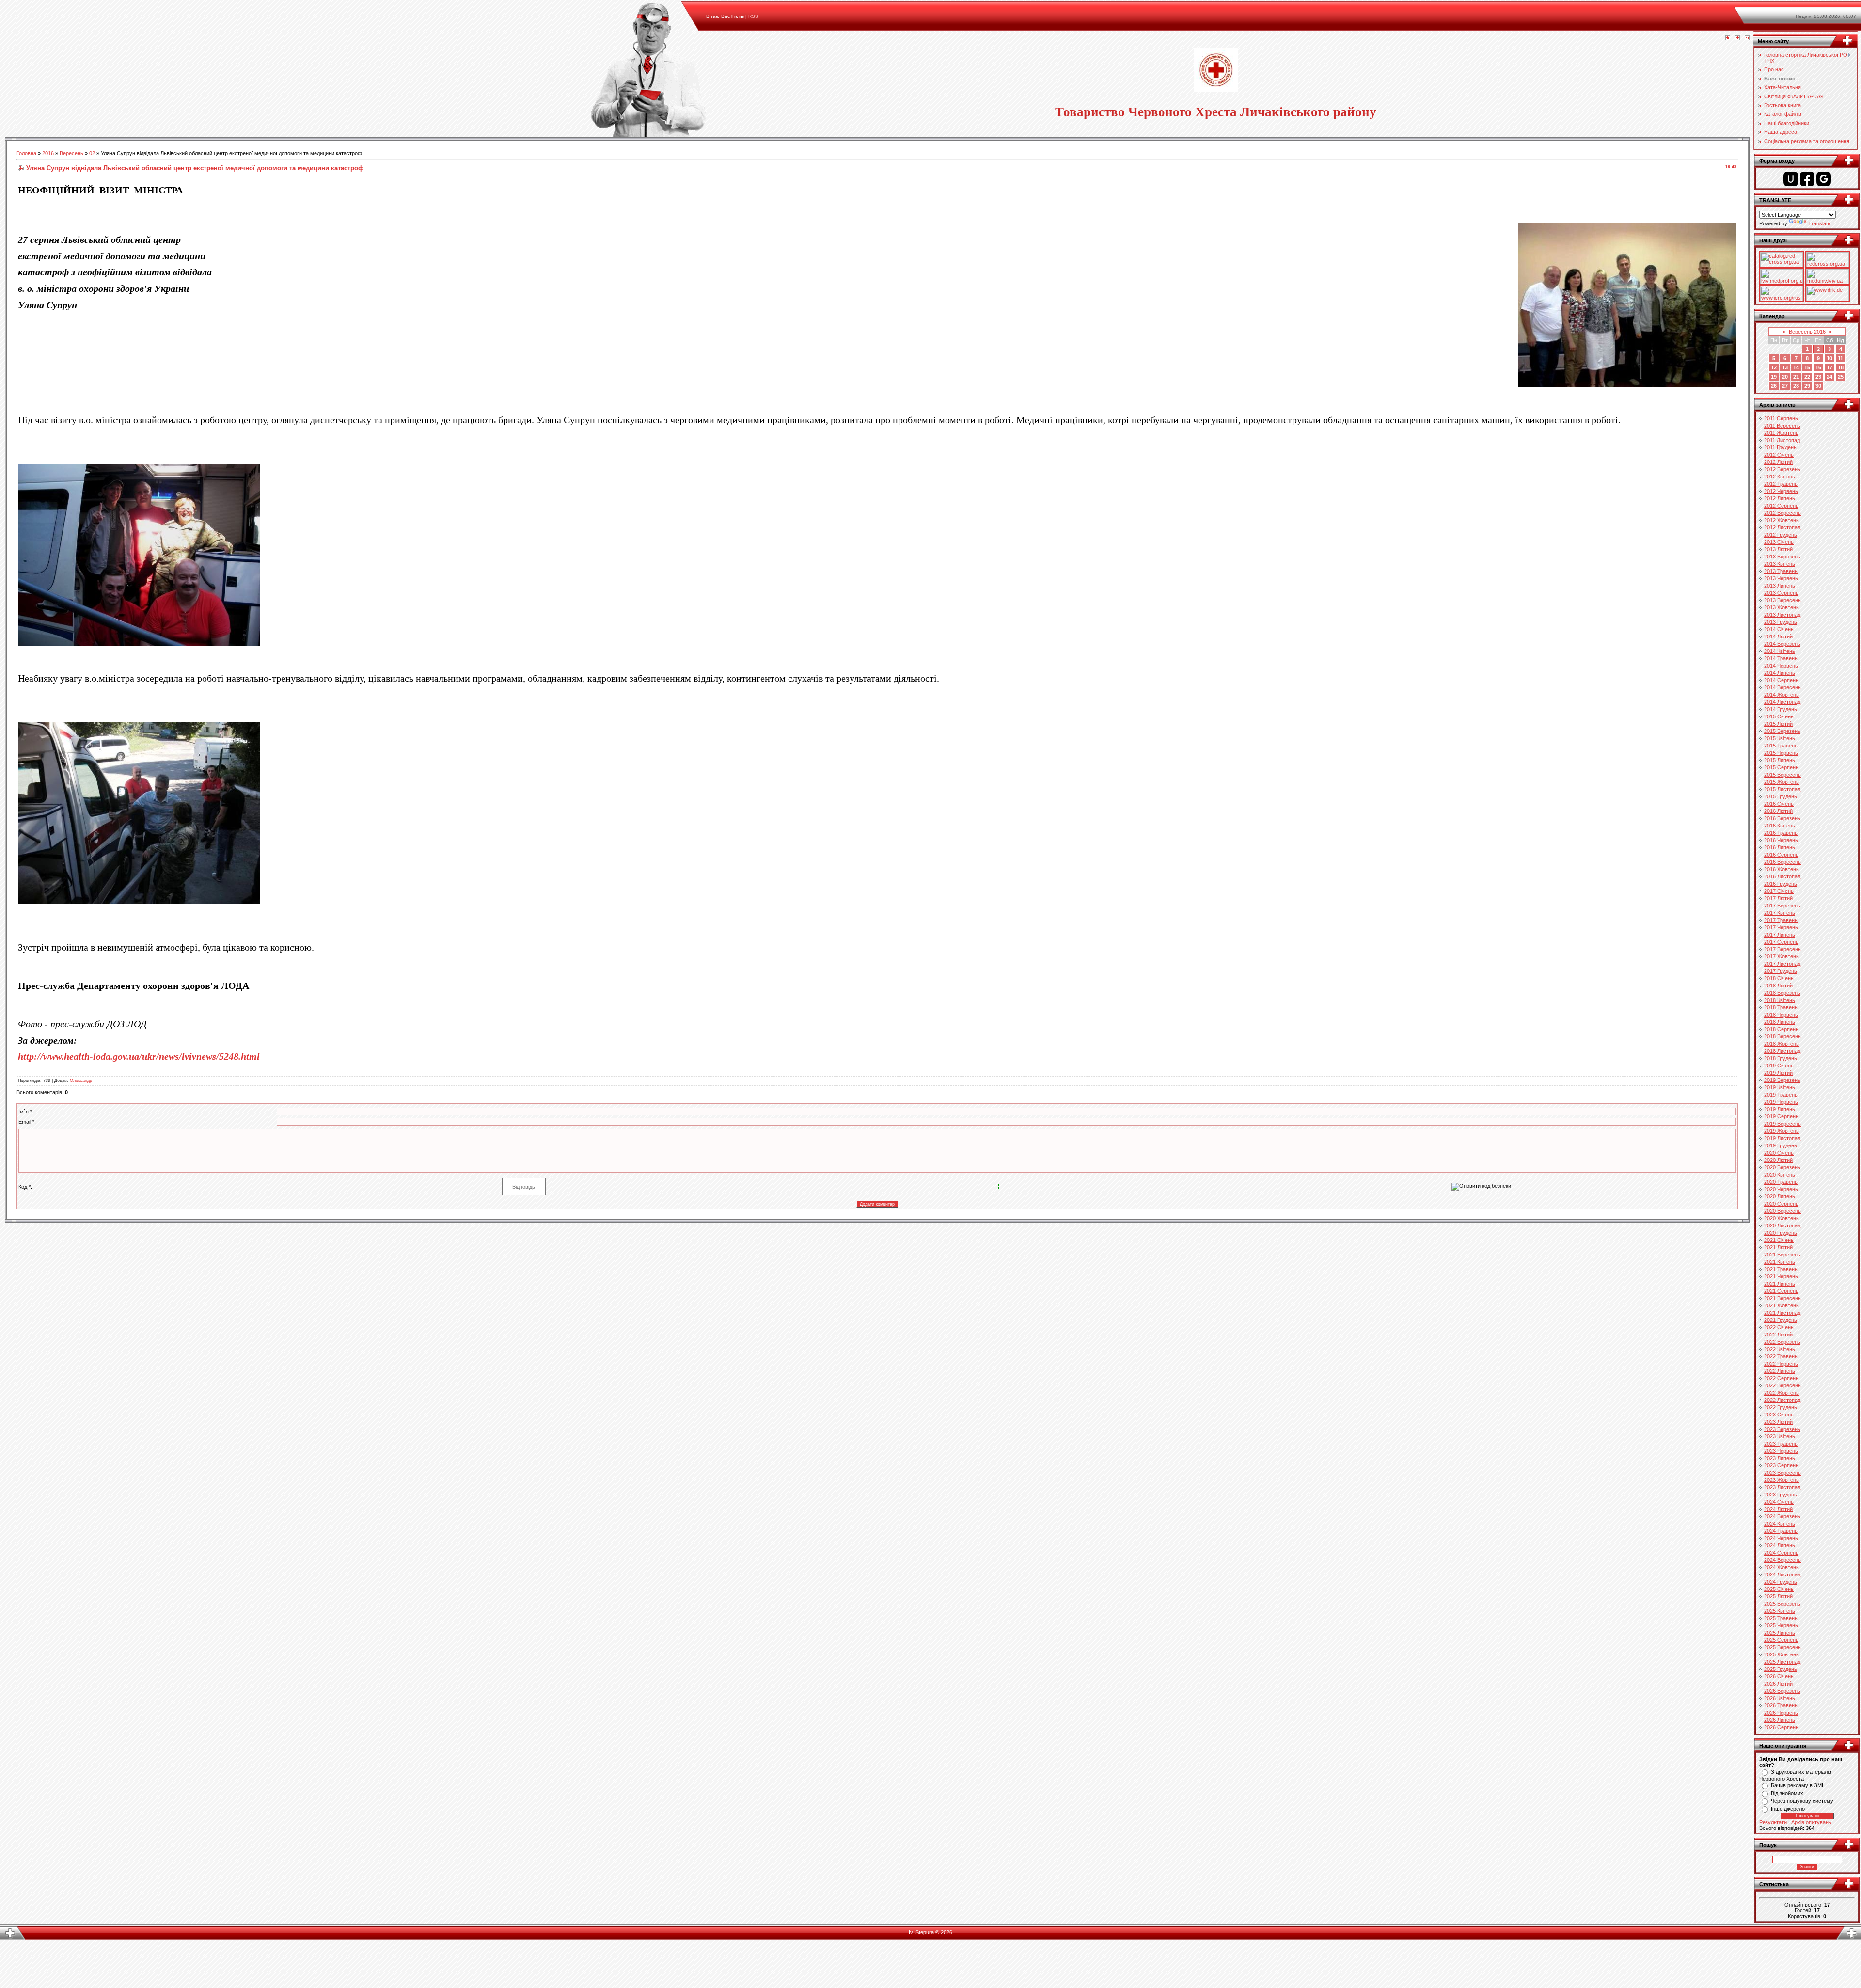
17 (1829, 367)
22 (1807, 377)
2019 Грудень (1781, 1145)
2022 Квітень (1780, 1349)
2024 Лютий (1778, 1509)
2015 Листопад (1782, 789)
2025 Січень (1779, 1589)
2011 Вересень (1782, 426)
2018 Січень (1779, 978)
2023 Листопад (1782, 1487)
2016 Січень (1779, 804)
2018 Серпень (1781, 1029)
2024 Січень (1779, 1502)
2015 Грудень (1781, 796)
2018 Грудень (1781, 1058)
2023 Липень (1780, 1458)
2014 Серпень (1781, 680)
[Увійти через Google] (1824, 179)
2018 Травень (1781, 1007)
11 (1840, 358)
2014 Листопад (1782, 702)
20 (1785, 377)
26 (1774, 386)
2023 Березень (1782, 1429)
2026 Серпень (1781, 1727)
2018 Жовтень (1782, 1044)
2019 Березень (1782, 1080)
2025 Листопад (1782, 1662)
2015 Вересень (1782, 775)
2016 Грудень (1781, 884)
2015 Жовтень (1782, 782)
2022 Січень (1779, 1327)
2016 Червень (1781, 840)
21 (1796, 377)
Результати (1773, 1822)
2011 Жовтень (1781, 433)
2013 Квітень (1780, 564)
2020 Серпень (1781, 1204)
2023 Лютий (1778, 1422)
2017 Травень (1781, 920)
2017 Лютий (1778, 898)
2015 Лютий (1778, 724)
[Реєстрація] (1737, 38)
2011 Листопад (1782, 440)
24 (1829, 377)
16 (1818, 367)
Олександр (81, 1081)
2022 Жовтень (1782, 1393)
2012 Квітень (1780, 477)
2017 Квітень (1780, 913)
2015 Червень (1781, 753)
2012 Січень (1779, 455)
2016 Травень (1781, 833)
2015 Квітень (1780, 738)
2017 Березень (1782, 906)
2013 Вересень (1782, 600)
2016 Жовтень (1782, 869)
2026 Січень (1779, 1676)
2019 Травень (1781, 1095)
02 (92, 153)
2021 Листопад (1782, 1313)
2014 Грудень (1781, 709)
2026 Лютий (1778, 1684)
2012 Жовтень (1782, 520)
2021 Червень (1781, 1276)
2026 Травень (1781, 1705)
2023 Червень (1781, 1451)
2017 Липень (1780, 935)
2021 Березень (1782, 1255)
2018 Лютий (1778, 986)
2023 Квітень (1780, 1436)
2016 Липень (1780, 847)
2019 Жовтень (1782, 1131)
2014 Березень (1782, 644)
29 (1807, 386)
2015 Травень (1781, 746)
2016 (48, 153)
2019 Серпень (1781, 1116)
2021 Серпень (1781, 1291)
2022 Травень (1781, 1356)
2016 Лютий (1778, 811)
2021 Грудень (1781, 1320)
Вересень (71, 153)
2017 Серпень (1781, 942)
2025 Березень (1782, 1604)
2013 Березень (1782, 557)
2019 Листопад (1782, 1138)
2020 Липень (1780, 1196)
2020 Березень (1782, 1167)
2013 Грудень (1781, 622)
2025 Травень (1781, 1618)
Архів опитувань (1811, 1822)
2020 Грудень (1781, 1233)
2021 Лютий (1778, 1247)
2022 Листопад (1782, 1400)
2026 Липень (1780, 1720)
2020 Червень (1781, 1189)
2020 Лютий (1778, 1160)
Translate (1819, 223)
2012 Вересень (1782, 513)
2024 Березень (1782, 1516)
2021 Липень (1780, 1284)
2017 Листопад (1782, 964)
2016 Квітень (1780, 826)
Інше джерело (1788, 1809)
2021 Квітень (1780, 1262)
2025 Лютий (1778, 1596)
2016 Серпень (1781, 855)
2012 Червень (1781, 491)
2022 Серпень (1781, 1378)
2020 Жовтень (1782, 1218)
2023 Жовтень (1782, 1480)
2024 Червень (1781, 1538)
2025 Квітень (1780, 1611)
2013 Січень (1779, 542)
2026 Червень (1781, 1713)
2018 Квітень (1780, 1000)
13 (1785, 367)
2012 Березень (1782, 469)
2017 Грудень (1781, 971)
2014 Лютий (1778, 636)
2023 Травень (1781, 1444)
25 (1841, 377)
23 (1818, 377)
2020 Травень (1781, 1182)
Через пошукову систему (1802, 1801)
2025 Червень (1781, 1625)
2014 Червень (1781, 666)
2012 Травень (1781, 484)
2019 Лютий (1778, 1073)
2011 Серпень (1781, 418)
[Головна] (1728, 38)
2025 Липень (1780, 1633)
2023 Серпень (1781, 1465)
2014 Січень (1779, 629)
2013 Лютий (1778, 549)
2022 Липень (1780, 1371)
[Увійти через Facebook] (1807, 179)
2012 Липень (1780, 498)
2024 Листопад (1782, 1574)
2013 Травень (1781, 571)
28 (1796, 386)
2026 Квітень (1780, 1698)
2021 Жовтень (1782, 1305)
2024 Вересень (1782, 1560)
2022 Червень (1781, 1364)
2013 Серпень (1781, 593)
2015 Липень (1780, 760)
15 (1807, 367)
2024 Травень (1781, 1531)
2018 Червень (1781, 1015)
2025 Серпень (1781, 1640)
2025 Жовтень (1782, 1654)
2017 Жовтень (1782, 956)
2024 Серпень (1781, 1553)
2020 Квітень (1780, 1175)
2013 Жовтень (1782, 607)
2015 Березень (1782, 731)
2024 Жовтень (1782, 1567)
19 (1774, 377)
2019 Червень (1781, 1102)
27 (1785, 386)
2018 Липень (1780, 1022)
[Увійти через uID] (1791, 179)
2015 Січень (1779, 716)
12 (1774, 367)
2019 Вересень (1782, 1124)
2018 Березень (1782, 993)
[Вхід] (1747, 38)
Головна (26, 153)
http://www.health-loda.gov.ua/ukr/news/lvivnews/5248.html (139, 1056)
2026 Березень (1782, 1691)
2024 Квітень (1780, 1524)
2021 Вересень (1782, 1298)
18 (1841, 367)
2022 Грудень (1781, 1407)
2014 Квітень (1780, 651)
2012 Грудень (1781, 535)
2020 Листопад (1782, 1225)
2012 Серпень (1781, 506)
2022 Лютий (1778, 1335)
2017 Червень (1781, 927)
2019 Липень (1780, 1109)
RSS (753, 16)
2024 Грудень (1781, 1582)
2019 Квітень (1780, 1087)
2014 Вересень (1782, 687)
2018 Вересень (1782, 1036)
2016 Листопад (1782, 876)
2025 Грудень (1781, 1669)
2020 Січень (1779, 1153)
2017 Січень (1779, 891)
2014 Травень (1781, 658)
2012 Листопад (1782, 527)
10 (1829, 358)
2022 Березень (1782, 1342)
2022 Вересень (1782, 1385)
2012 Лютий (1778, 462)
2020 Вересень (1782, 1211)
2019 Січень (1779, 1066)
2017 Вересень (1782, 949)
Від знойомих (1787, 1793)
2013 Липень (1780, 586)
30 (1818, 386)
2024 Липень (1780, 1545)
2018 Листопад (1782, 1051)
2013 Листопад (1782, 615)
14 (1796, 367)
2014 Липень (1780, 673)
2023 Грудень (1781, 1495)
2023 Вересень (1782, 1473)
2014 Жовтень (1782, 695)
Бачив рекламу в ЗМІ (1797, 1785)
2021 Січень (1779, 1240)
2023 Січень (1779, 1415)
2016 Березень (1782, 818)
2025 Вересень (1782, 1647)
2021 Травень (1781, 1269)
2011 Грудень (1780, 447)
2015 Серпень (1781, 767)
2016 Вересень (1782, 862)
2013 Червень (1781, 578)
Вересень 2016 (1807, 332)
